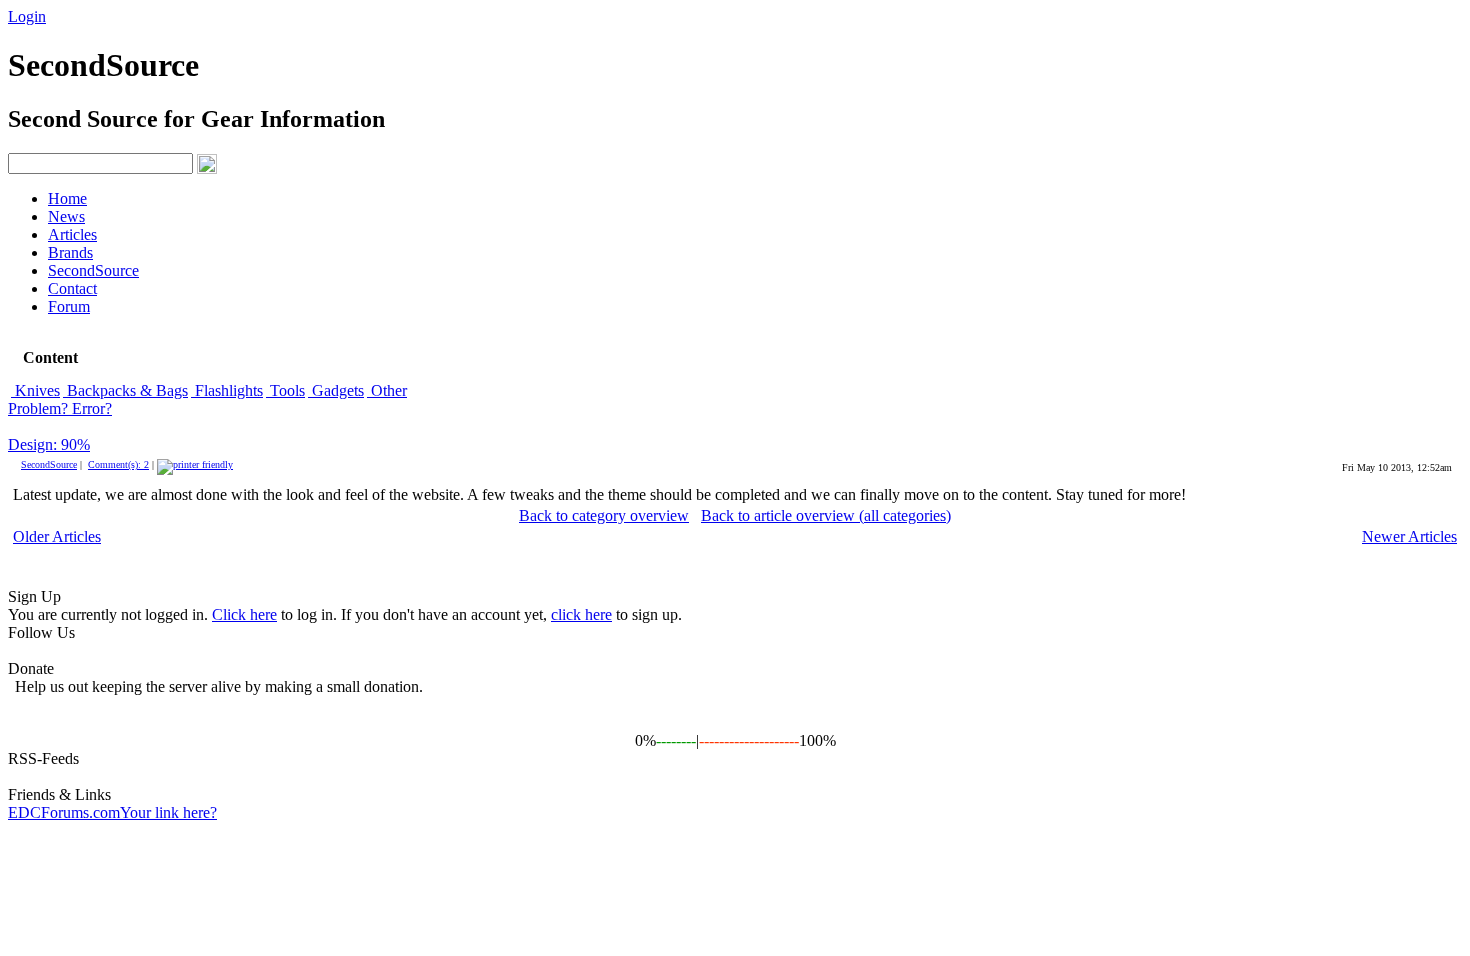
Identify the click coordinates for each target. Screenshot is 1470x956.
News (66, 216)
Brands (70, 252)
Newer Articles (1409, 536)
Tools (285, 390)
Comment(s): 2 (118, 464)
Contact (72, 288)
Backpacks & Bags (125, 390)
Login (27, 16)
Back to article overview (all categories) (826, 515)
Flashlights (227, 390)
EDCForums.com (64, 812)
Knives (35, 390)
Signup (80, 16)
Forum (69, 306)
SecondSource (93, 270)
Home (67, 198)
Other (387, 390)
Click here (244, 614)
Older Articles (57, 536)
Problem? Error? (60, 408)
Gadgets (336, 390)
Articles (72, 234)
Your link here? (168, 812)
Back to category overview (604, 515)
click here (581, 614)
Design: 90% (49, 444)
